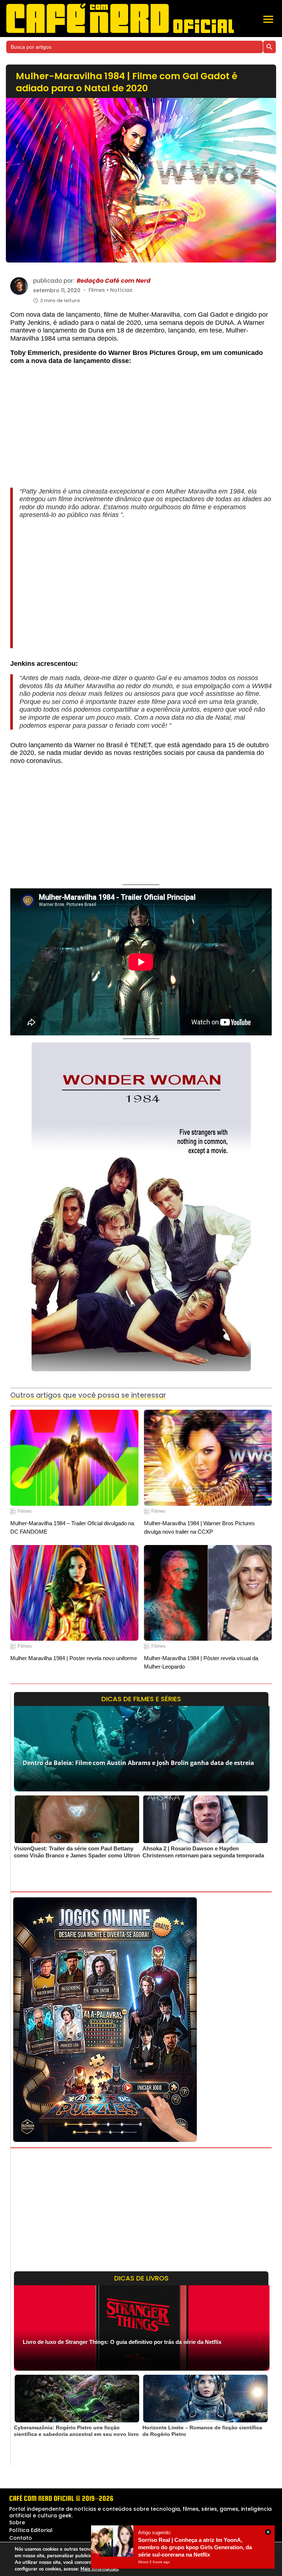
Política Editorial (31, 2530)
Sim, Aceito (241, 2559)
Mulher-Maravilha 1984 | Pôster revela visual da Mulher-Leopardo (201, 1662)
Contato (21, 2538)
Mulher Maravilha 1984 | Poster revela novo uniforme (74, 1658)
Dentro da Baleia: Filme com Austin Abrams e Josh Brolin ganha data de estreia (138, 1763)
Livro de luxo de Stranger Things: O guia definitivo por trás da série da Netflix (122, 2342)
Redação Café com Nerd (114, 281)
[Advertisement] (141, 430)
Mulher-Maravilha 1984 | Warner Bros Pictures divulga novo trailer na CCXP (199, 1527)
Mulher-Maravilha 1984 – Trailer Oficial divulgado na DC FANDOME (72, 1527)
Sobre (17, 2522)
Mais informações (99, 2569)
